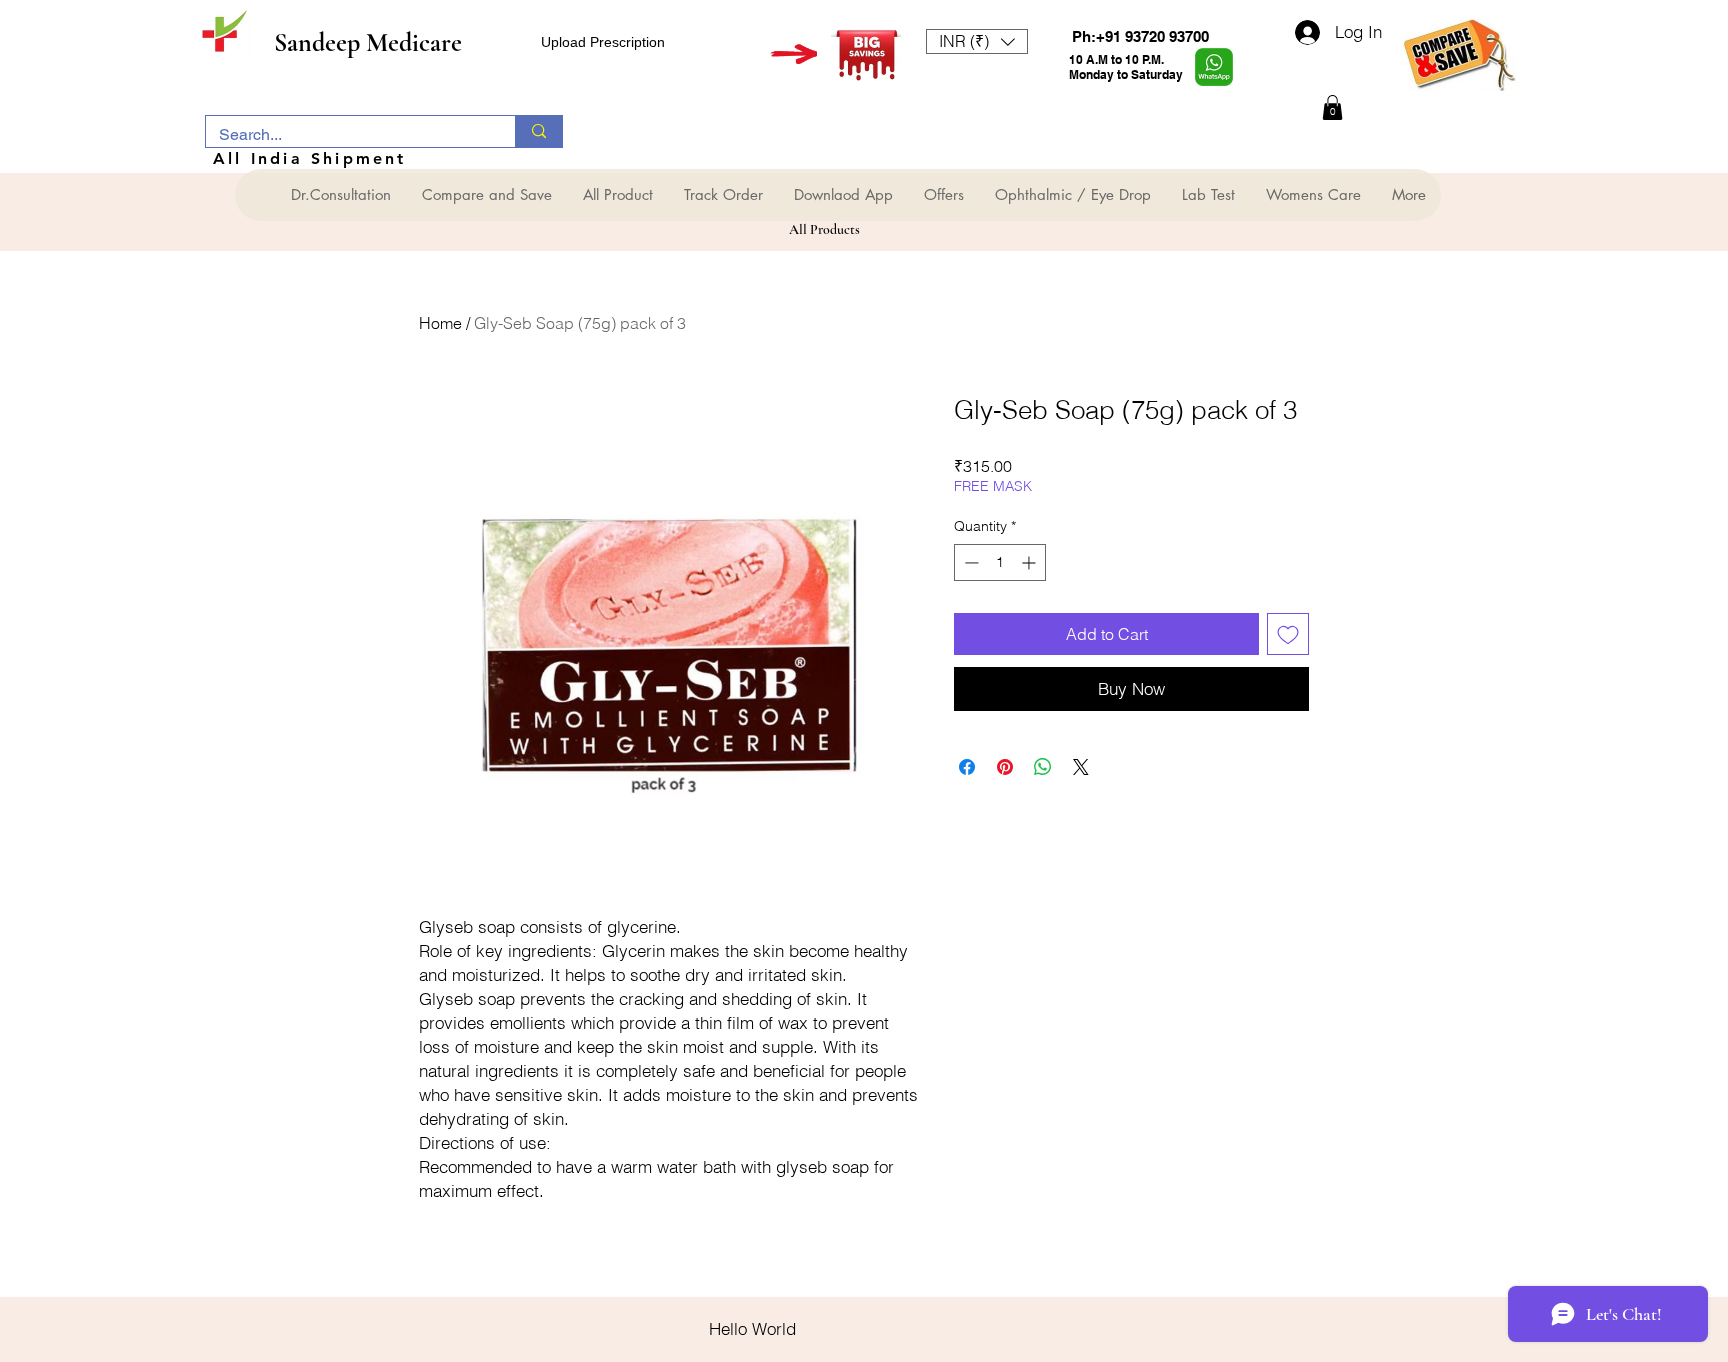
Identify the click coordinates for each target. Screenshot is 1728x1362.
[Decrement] (969, 562)
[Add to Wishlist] (1288, 634)
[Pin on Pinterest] (1005, 767)
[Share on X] (1081, 767)
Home (440, 323)
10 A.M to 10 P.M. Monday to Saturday (1126, 67)
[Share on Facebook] (967, 767)
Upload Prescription (603, 42)
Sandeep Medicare (368, 42)
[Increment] (1030, 562)
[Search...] (538, 131)
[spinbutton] (1000, 562)
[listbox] (977, 41)
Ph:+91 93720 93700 (1140, 36)
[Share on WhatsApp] (1043, 767)
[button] (977, 41)
